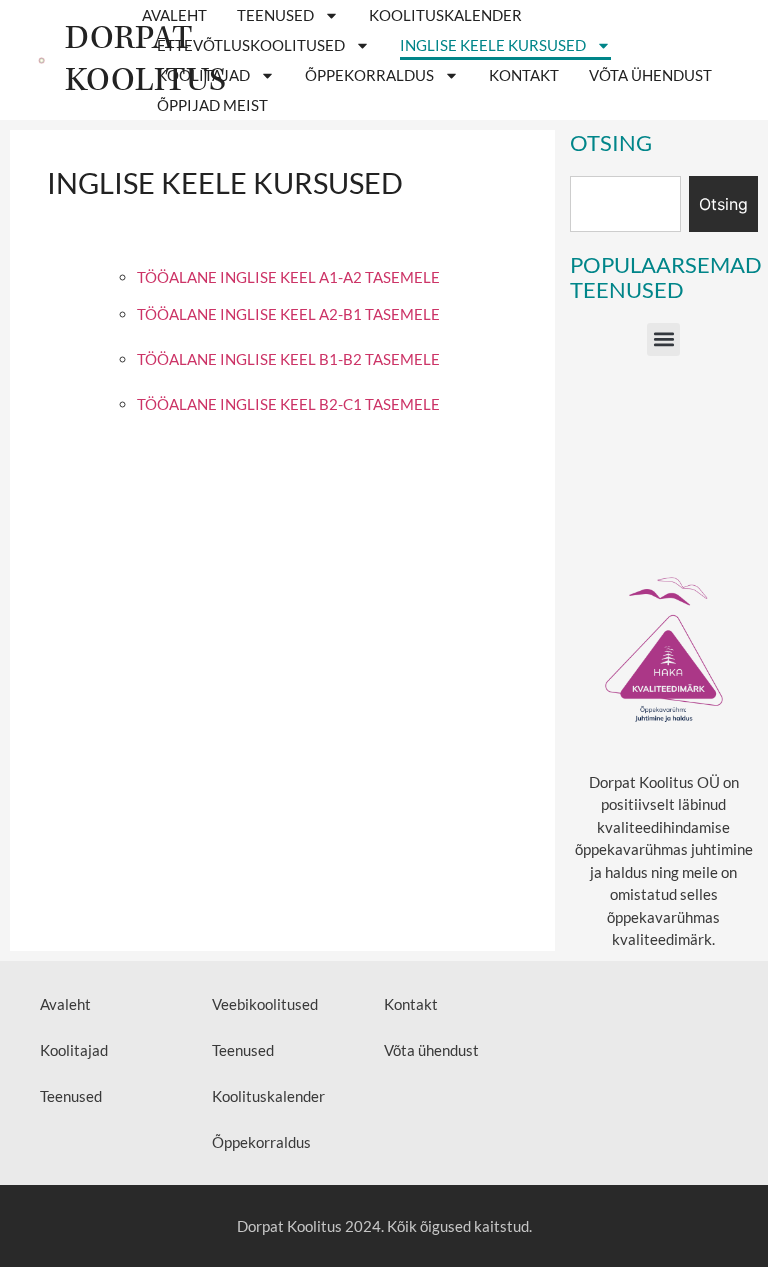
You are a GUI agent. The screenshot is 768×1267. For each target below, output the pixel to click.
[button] (663, 339)
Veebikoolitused (265, 1004)
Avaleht (174, 15)
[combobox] (625, 204)
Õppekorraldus (369, 75)
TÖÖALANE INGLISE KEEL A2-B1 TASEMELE (288, 314)
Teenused (275, 15)
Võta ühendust (650, 75)
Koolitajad (203, 75)
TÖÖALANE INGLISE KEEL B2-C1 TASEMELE (288, 404)
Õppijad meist (212, 105)
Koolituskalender (445, 15)
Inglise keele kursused (493, 45)
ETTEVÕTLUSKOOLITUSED (251, 45)
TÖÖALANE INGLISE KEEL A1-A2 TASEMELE (288, 277)
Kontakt (524, 75)
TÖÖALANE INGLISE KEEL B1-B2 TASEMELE (288, 359)
